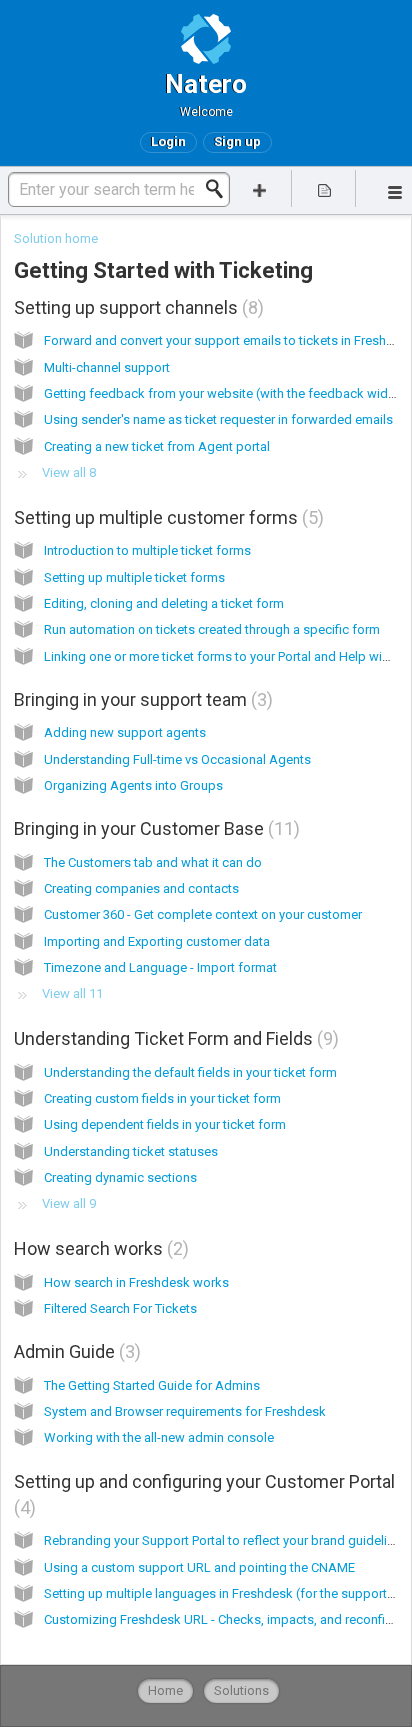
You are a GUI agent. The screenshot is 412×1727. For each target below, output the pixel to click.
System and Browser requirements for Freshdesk (185, 1411)
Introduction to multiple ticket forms (147, 550)
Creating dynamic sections (120, 1177)
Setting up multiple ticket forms (134, 577)
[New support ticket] (260, 188)
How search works (98, 1248)
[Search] (220, 189)
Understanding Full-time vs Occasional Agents (177, 759)
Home (165, 1690)
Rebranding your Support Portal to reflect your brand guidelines (226, 1540)
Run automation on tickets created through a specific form (212, 629)
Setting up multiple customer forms (166, 517)
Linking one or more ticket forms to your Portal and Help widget (226, 656)
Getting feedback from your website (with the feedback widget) (228, 393)
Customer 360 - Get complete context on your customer (203, 914)
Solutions (241, 1690)
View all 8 (69, 472)
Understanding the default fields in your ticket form (190, 1072)
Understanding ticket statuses (131, 1151)
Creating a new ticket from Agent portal (157, 446)
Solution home (56, 238)
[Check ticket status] (324, 188)
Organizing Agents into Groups (133, 785)
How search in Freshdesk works (136, 1282)
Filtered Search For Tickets (120, 1308)
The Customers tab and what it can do (153, 862)
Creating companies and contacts (141, 888)
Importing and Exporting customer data (157, 941)
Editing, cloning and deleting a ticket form (164, 603)
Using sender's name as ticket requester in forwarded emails (218, 419)
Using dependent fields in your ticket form (165, 1124)
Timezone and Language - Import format (160, 967)
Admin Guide (74, 1351)
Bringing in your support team (140, 699)
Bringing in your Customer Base (154, 828)
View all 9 (69, 1203)
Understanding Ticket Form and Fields (173, 1038)
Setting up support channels (136, 307)
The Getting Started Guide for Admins (152, 1385)
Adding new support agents (125, 732)
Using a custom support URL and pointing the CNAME (199, 1567)
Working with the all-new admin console (159, 1437)
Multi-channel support (107, 367)
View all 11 (72, 993)
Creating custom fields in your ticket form (162, 1098)
